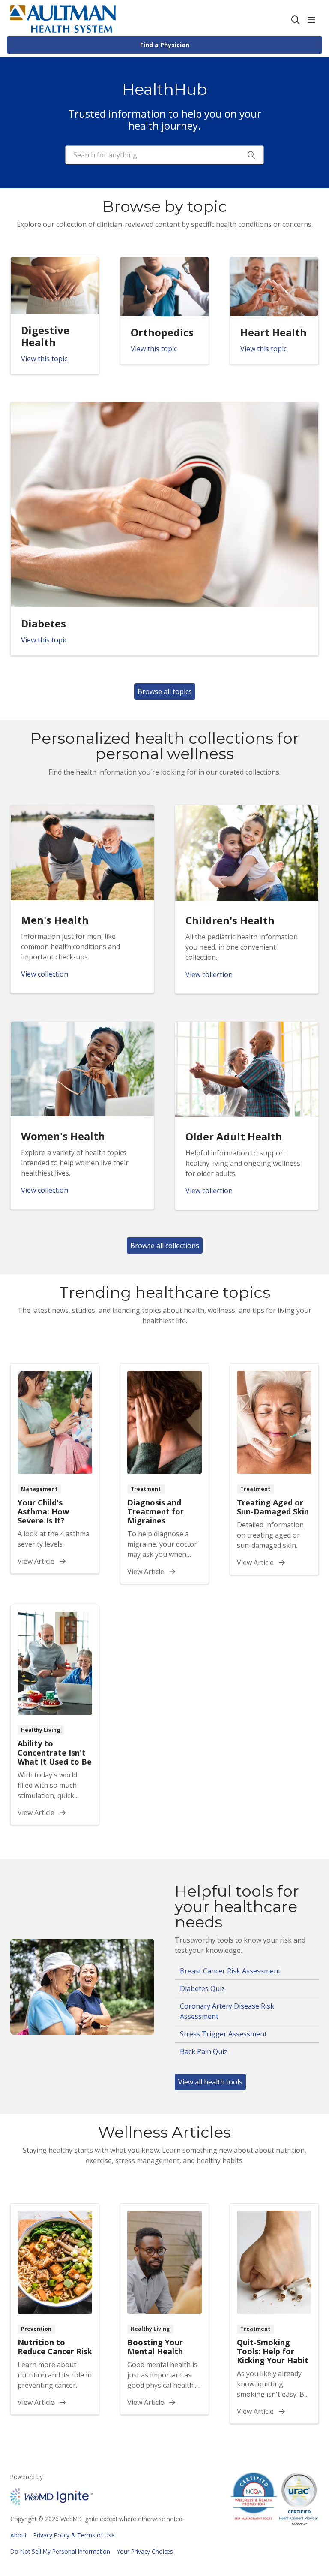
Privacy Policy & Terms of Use (74, 2535)
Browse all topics (165, 691)
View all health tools (210, 2082)
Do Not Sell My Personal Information (60, 2551)
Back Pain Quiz (204, 2051)
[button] (313, 20)
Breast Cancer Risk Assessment (230, 1971)
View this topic (44, 359)
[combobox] (164, 155)
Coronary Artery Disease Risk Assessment (227, 2011)
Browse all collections (165, 1246)
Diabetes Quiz (202, 1988)
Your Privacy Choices (145, 2551)
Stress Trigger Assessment (223, 2034)
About (18, 2535)
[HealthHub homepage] (63, 20)
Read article (55, 1469)
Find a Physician (165, 45)
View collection (45, 974)
